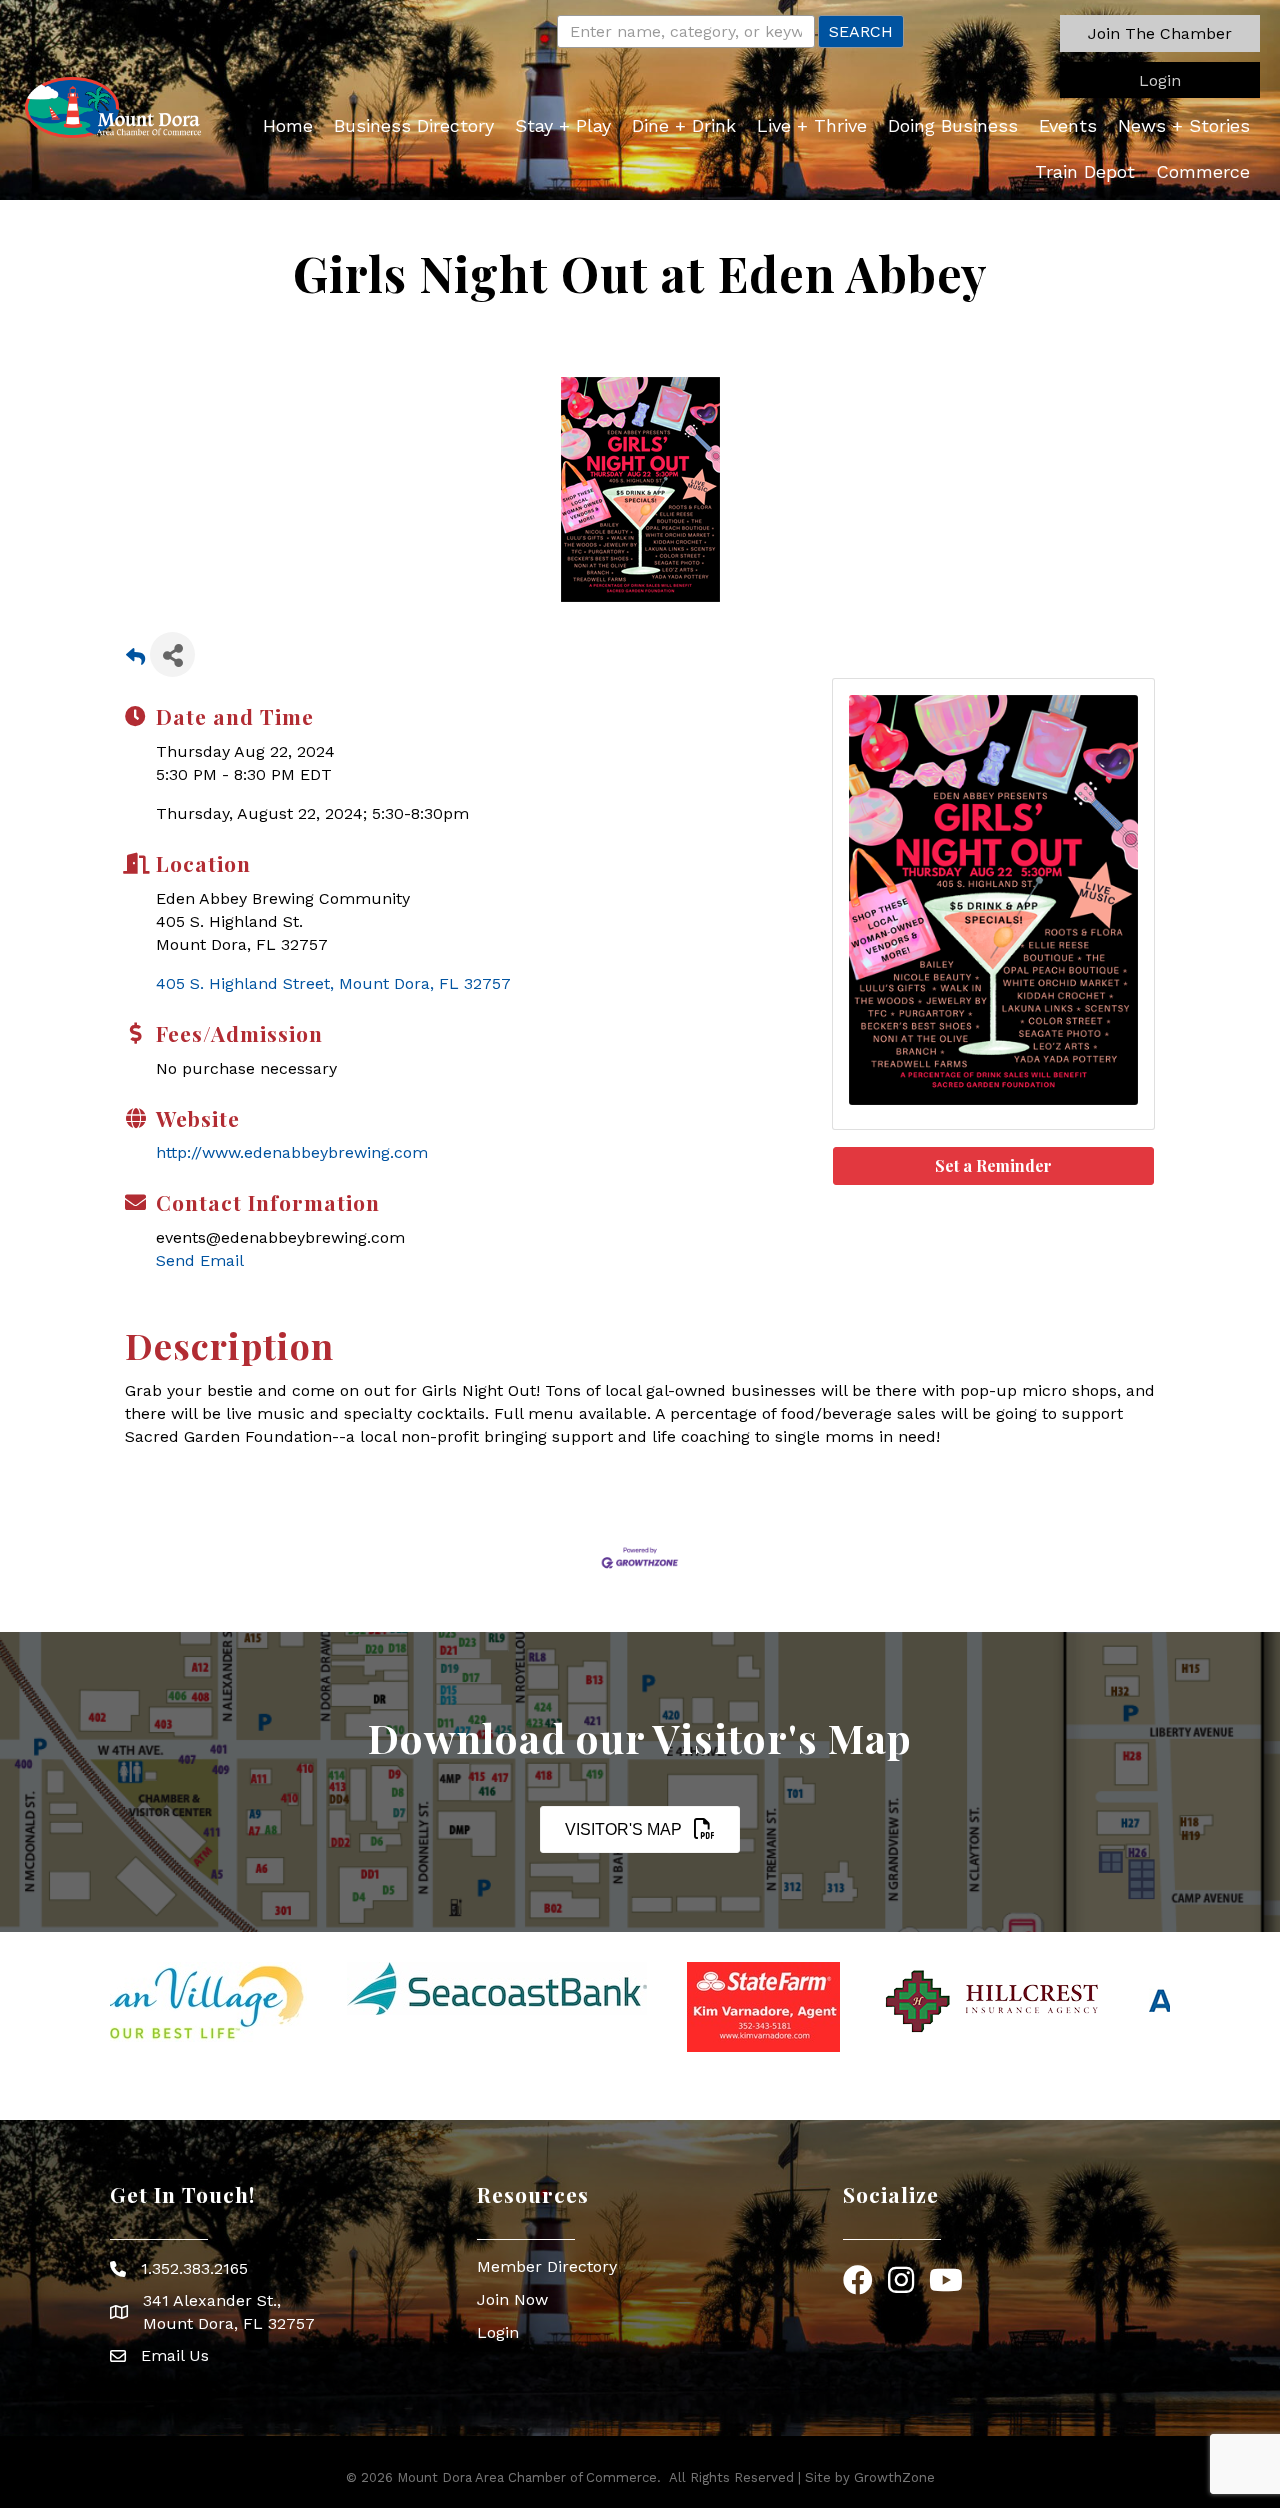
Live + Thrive (812, 125)
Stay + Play (563, 125)
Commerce (1203, 171)
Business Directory (414, 125)
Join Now (512, 2299)
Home (288, 125)
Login (498, 2332)
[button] (1160, 33)
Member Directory (547, 2266)
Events (1068, 125)
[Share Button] (172, 654)
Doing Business (953, 125)
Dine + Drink (684, 125)
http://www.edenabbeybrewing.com (292, 1152)
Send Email (200, 1260)
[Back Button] (135, 660)
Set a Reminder (993, 1165)
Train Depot (1085, 171)
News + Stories (1184, 125)
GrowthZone (894, 2477)
